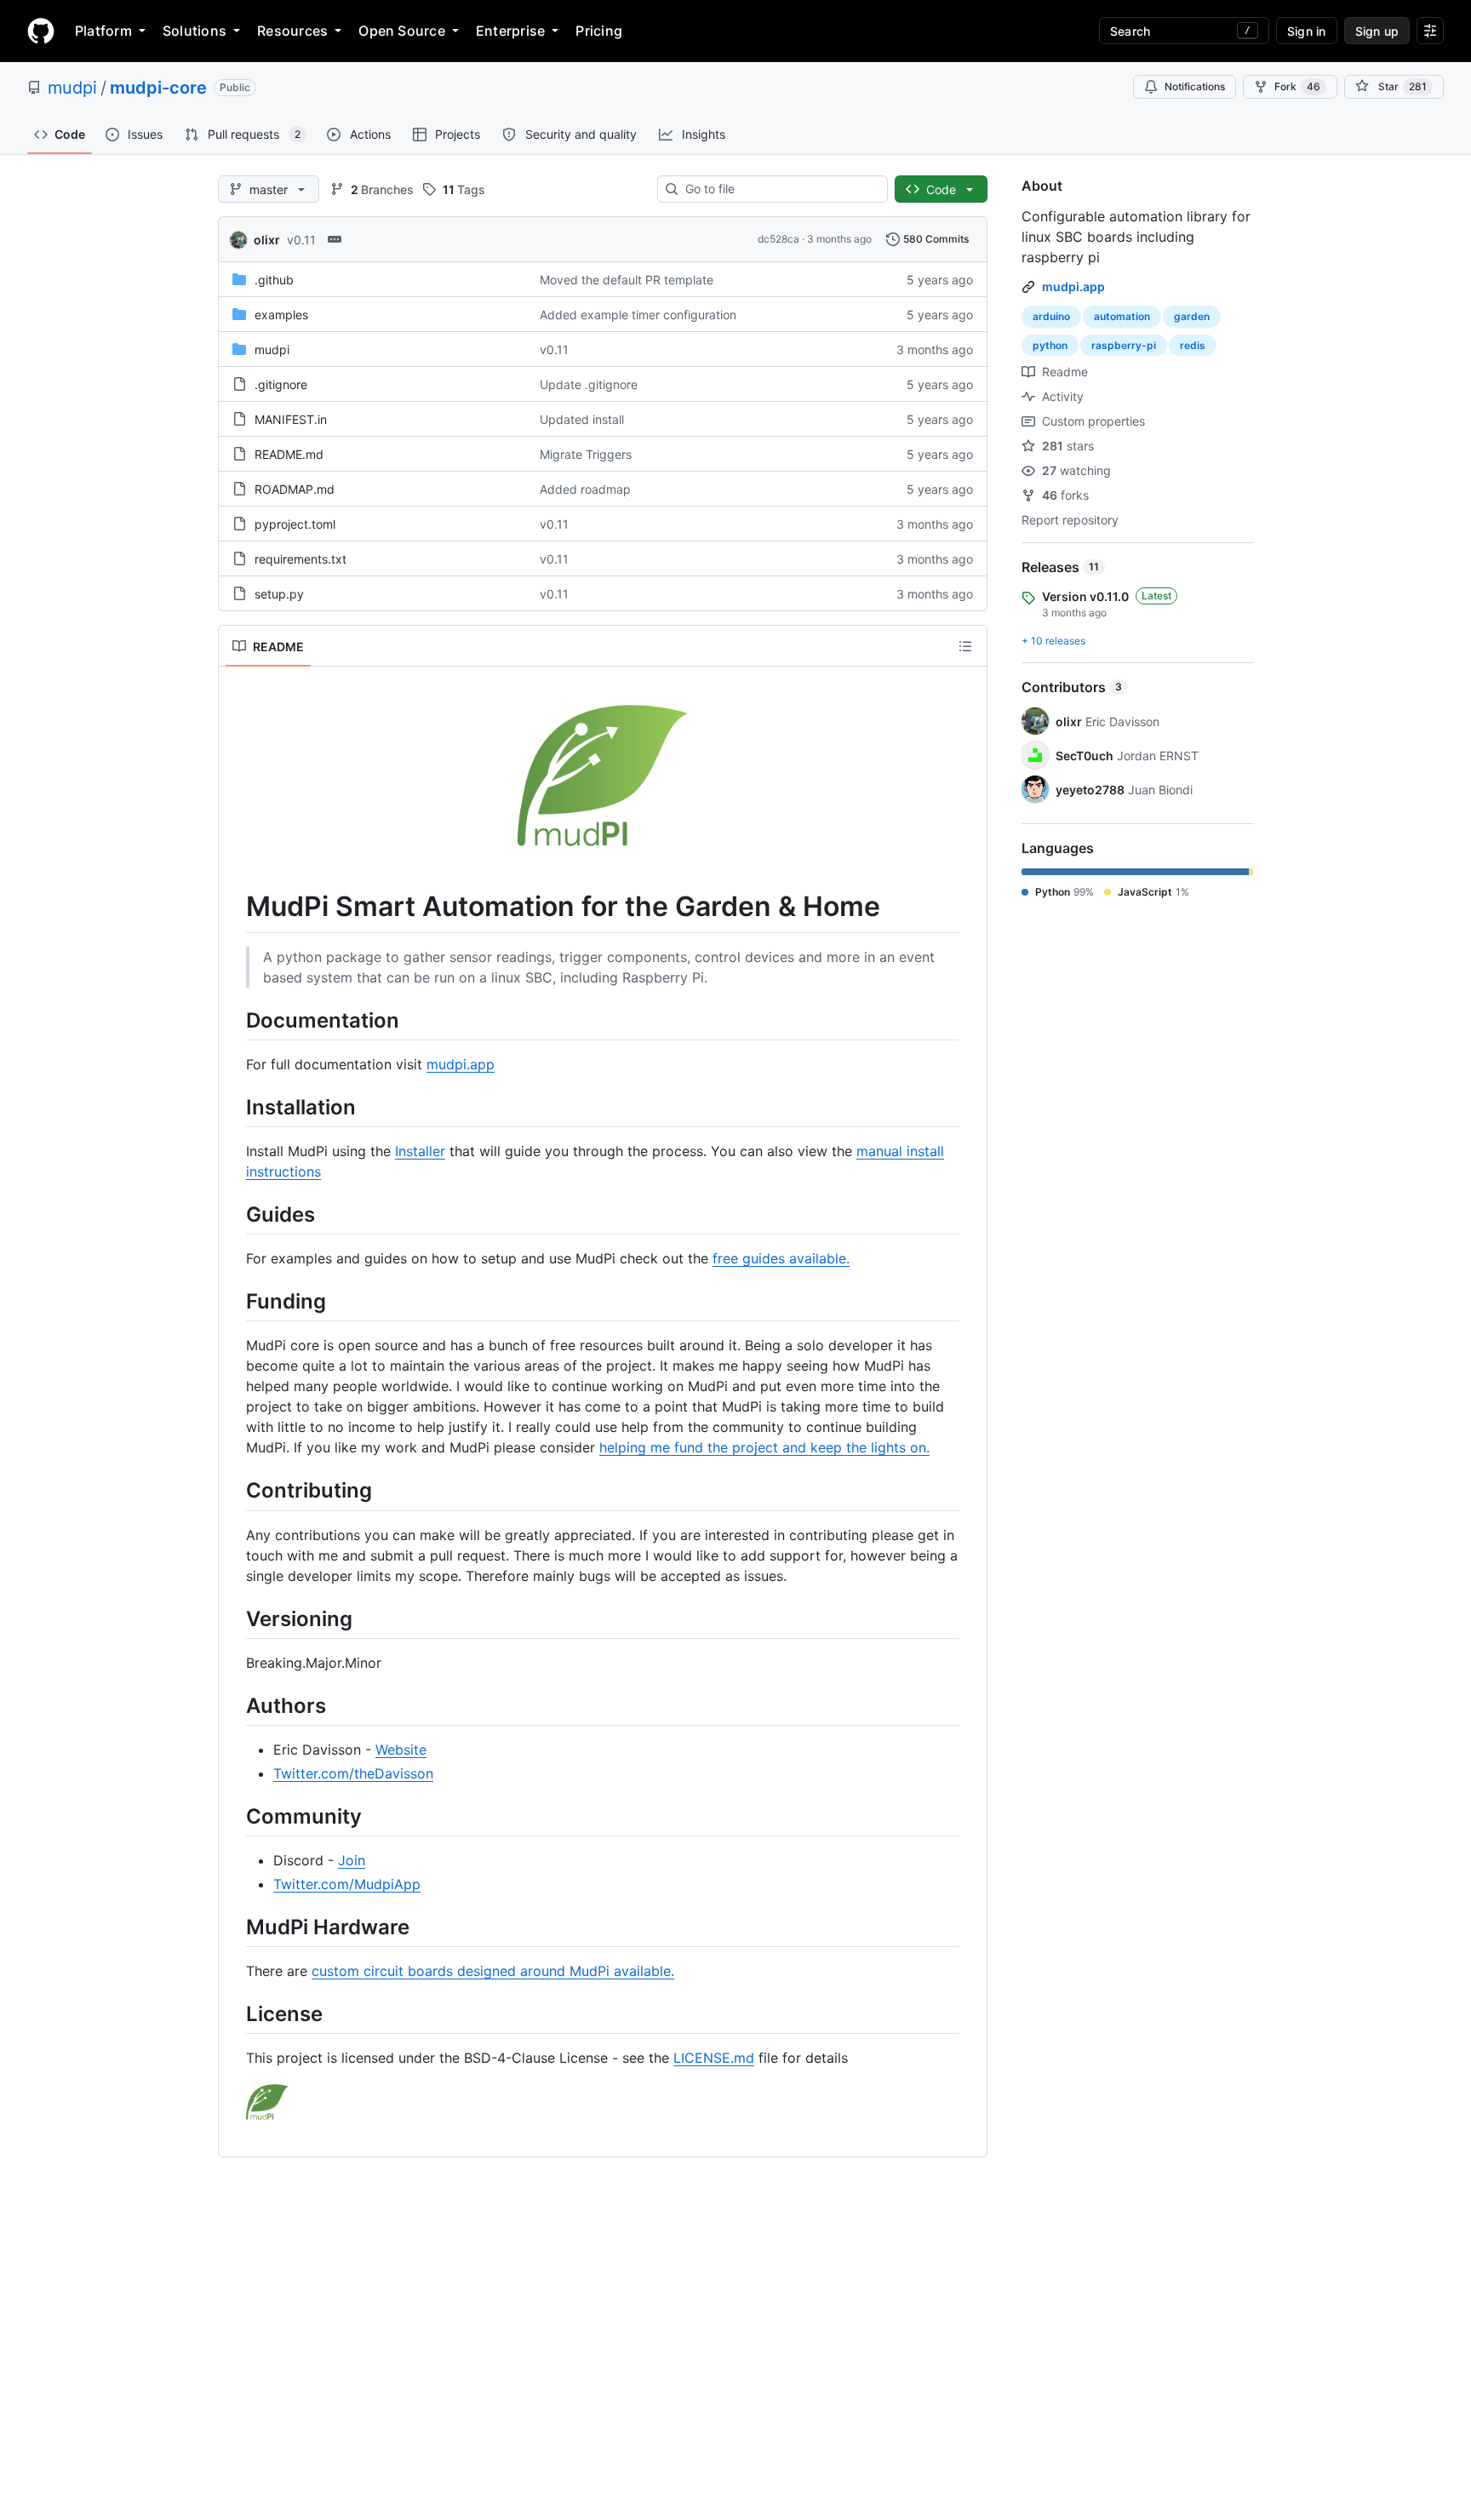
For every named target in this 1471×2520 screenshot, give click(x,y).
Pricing (599, 31)
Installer (420, 1151)
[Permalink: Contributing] (234, 1491)
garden (1192, 316)
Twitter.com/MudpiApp (347, 1884)
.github (274, 280)
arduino (1051, 316)
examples (281, 315)
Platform (103, 31)
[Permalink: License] (234, 2014)
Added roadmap (585, 489)
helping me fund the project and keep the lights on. (764, 1447)
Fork (1297, 86)
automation (1122, 316)
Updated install (582, 419)
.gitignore (281, 384)
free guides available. (781, 1258)
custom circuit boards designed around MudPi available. (493, 1971)
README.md (289, 454)
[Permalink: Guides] (234, 1214)
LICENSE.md (714, 2058)
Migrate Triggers (586, 454)
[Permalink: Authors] (234, 1705)
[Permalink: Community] (234, 1816)
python (1050, 345)
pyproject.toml (295, 524)
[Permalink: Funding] (234, 1301)
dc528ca (778, 239)
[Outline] (965, 646)
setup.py (279, 594)
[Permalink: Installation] (234, 1107)
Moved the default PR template (627, 280)
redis (1193, 345)
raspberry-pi (1124, 345)
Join (352, 1860)
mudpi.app (461, 1064)
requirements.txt (300, 559)
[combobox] (779, 189)
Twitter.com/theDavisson (353, 1773)
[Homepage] (41, 31)
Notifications (1195, 86)
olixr (267, 240)
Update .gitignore (589, 384)
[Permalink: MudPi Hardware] (234, 1927)
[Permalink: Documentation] (234, 1020)
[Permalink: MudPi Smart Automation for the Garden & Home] (234, 907)
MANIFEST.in (291, 419)
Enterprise (510, 31)
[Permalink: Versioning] (234, 1618)
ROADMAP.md (295, 489)
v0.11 (301, 240)
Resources (292, 31)
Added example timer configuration (638, 315)
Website (401, 1750)
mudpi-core (158, 88)
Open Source (402, 31)
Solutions (195, 31)
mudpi (72, 88)
